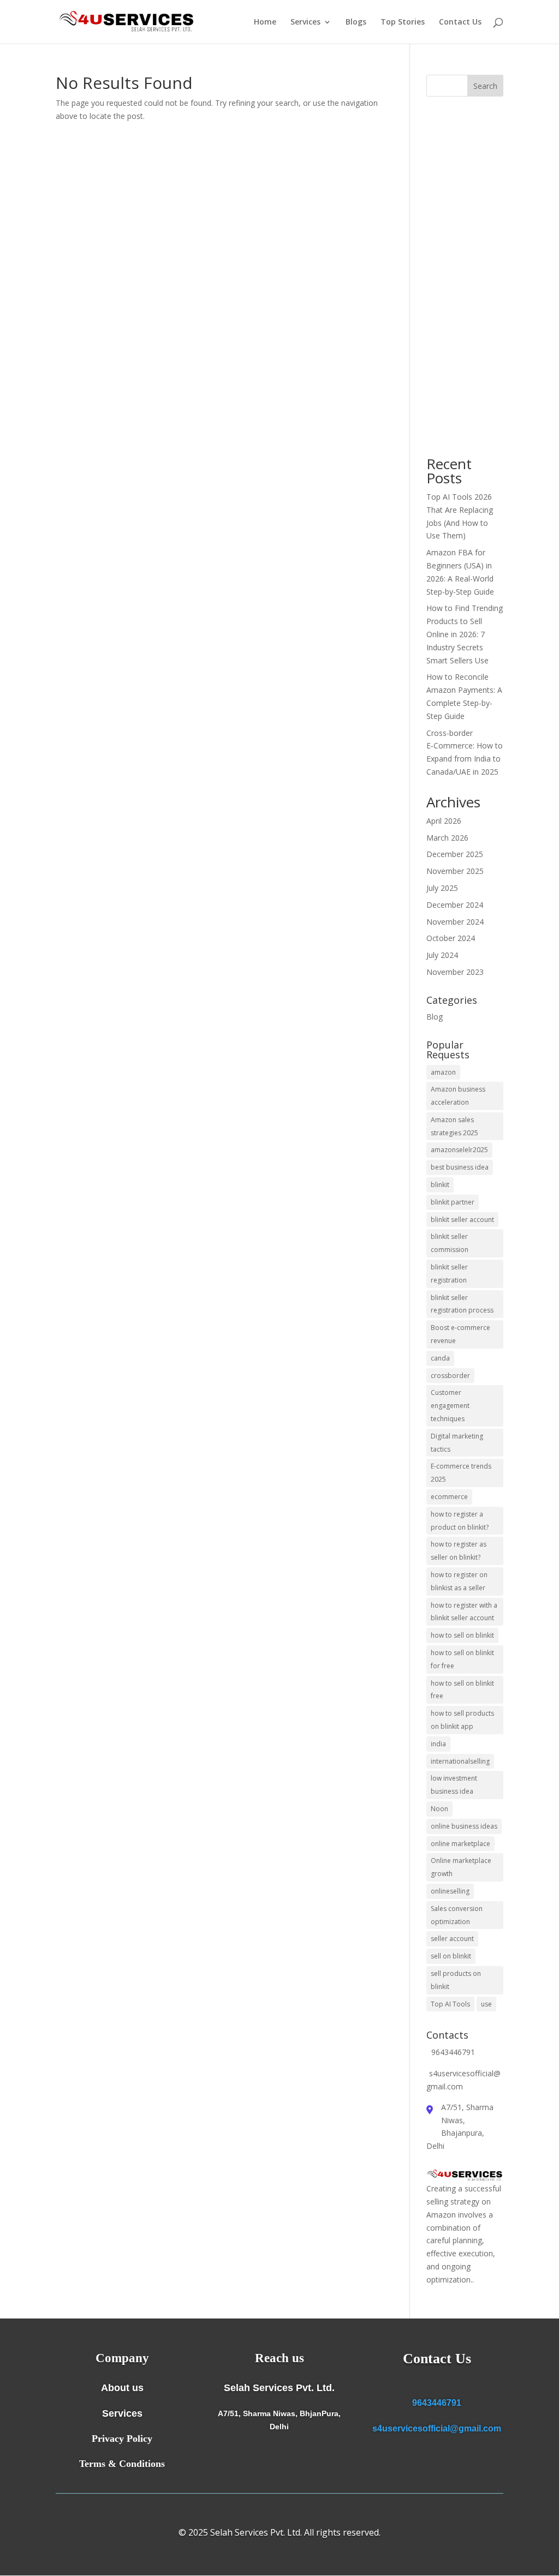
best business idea (460, 1167)
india (438, 1744)
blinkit (440, 1185)
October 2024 (451, 938)
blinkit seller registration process (462, 1304)
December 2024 (455, 905)
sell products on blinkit (456, 1980)
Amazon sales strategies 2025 (454, 1126)
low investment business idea (454, 1785)
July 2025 (442, 888)
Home (265, 22)
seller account (452, 1939)
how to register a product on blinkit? (460, 1521)
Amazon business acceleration (458, 1096)
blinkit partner (453, 1202)
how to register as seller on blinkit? (459, 1551)
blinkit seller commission (450, 1243)
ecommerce (449, 1497)
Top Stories (403, 22)
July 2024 (442, 955)
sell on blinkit (451, 1956)
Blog (435, 1017)
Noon (439, 1809)
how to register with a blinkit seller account (464, 1612)
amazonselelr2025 (459, 1150)
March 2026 (447, 838)
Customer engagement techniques (450, 1406)
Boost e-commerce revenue (460, 1334)
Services (305, 22)
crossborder (450, 1376)
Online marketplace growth (461, 1867)
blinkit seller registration (449, 1274)
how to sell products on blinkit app (462, 1720)
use (486, 2004)
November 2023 (455, 972)
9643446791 (437, 2403)
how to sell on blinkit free (462, 1690)
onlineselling (450, 1891)
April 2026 (444, 821)
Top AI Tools (450, 2004)
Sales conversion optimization (457, 1915)
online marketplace (460, 1844)
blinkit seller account (462, 1220)
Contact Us (460, 22)
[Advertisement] (465, 277)
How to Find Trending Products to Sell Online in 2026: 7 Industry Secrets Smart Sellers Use (465, 634)
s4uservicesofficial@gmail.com (437, 2428)
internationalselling (460, 1761)
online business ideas (464, 1826)
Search (485, 86)
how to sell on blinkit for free (462, 1659)
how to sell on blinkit (462, 1635)
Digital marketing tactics (457, 1443)
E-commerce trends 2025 (461, 1473)
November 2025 (455, 871)
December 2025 (455, 854)
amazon (443, 1072)
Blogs (356, 22)
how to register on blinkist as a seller (459, 1581)
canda (440, 1358)
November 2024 (455, 922)
